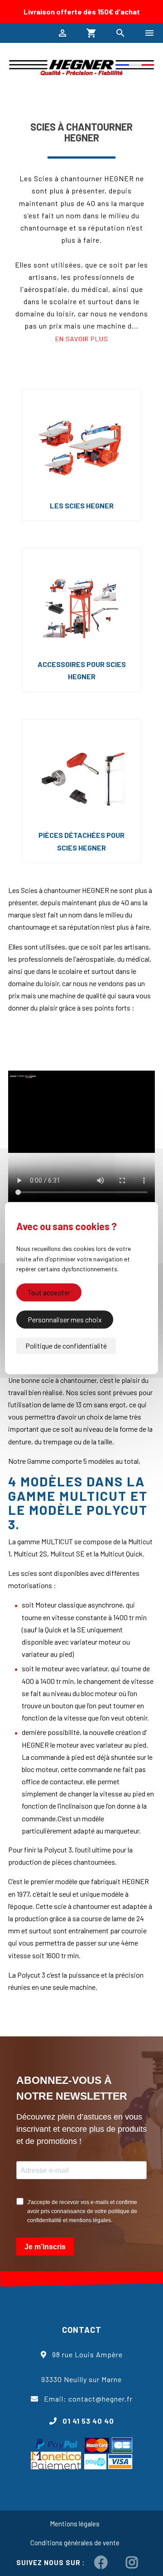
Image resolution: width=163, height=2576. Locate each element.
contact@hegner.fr (101, 2399)
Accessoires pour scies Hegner (82, 670)
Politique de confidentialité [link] (66, 1345)
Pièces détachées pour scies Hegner (81, 841)
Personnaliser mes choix (65, 1319)
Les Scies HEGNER (82, 505)
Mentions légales (75, 2524)
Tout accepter (49, 1292)
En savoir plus (82, 339)
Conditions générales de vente (75, 2543)
